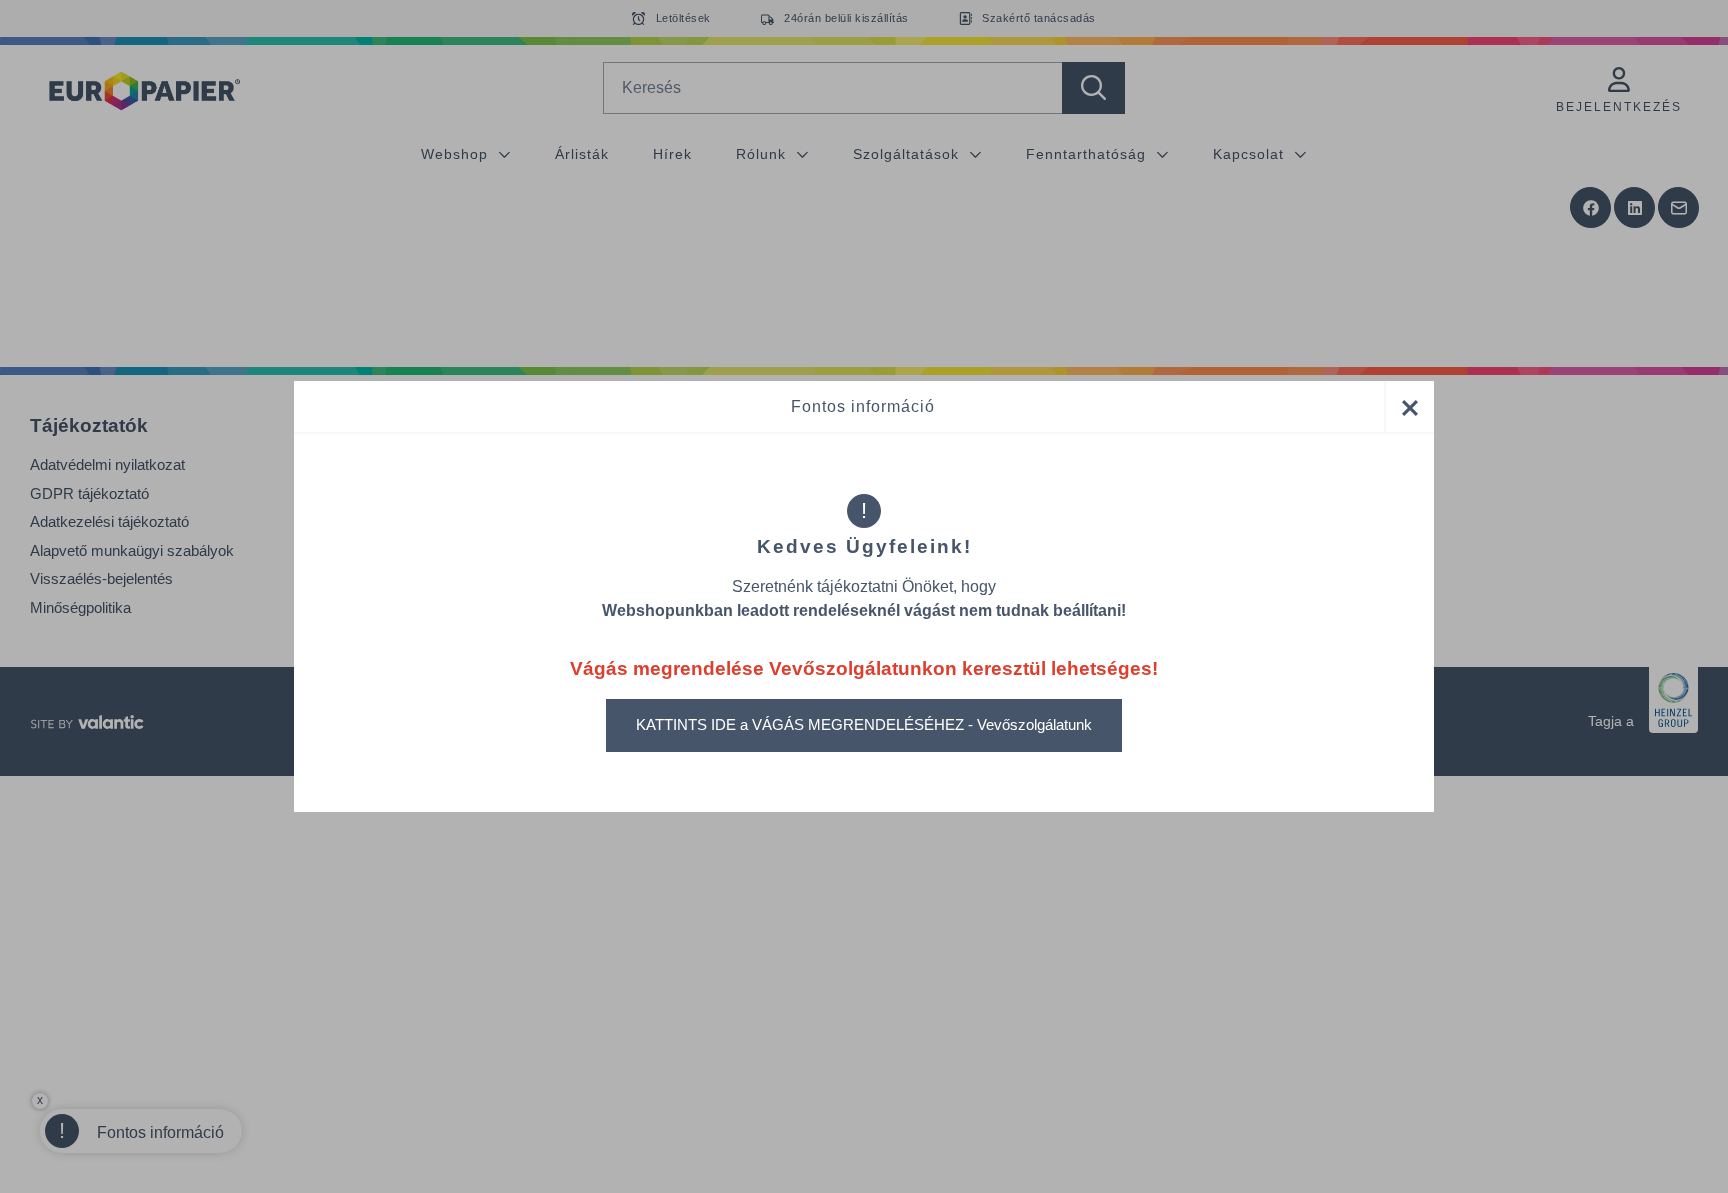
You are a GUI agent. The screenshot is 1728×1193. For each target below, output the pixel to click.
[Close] (1409, 406)
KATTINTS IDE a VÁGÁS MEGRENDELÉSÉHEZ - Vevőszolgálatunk (864, 724)
